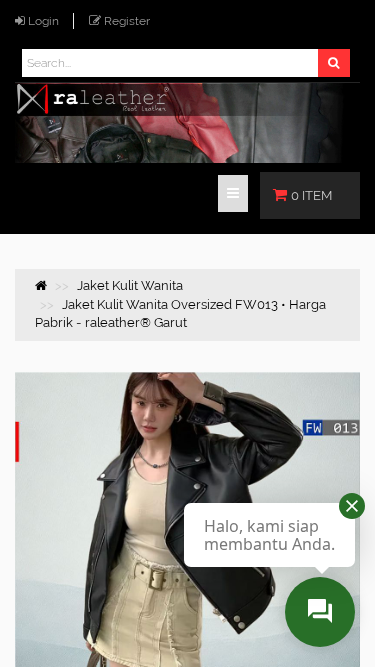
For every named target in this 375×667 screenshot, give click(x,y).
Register (127, 21)
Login (43, 21)
